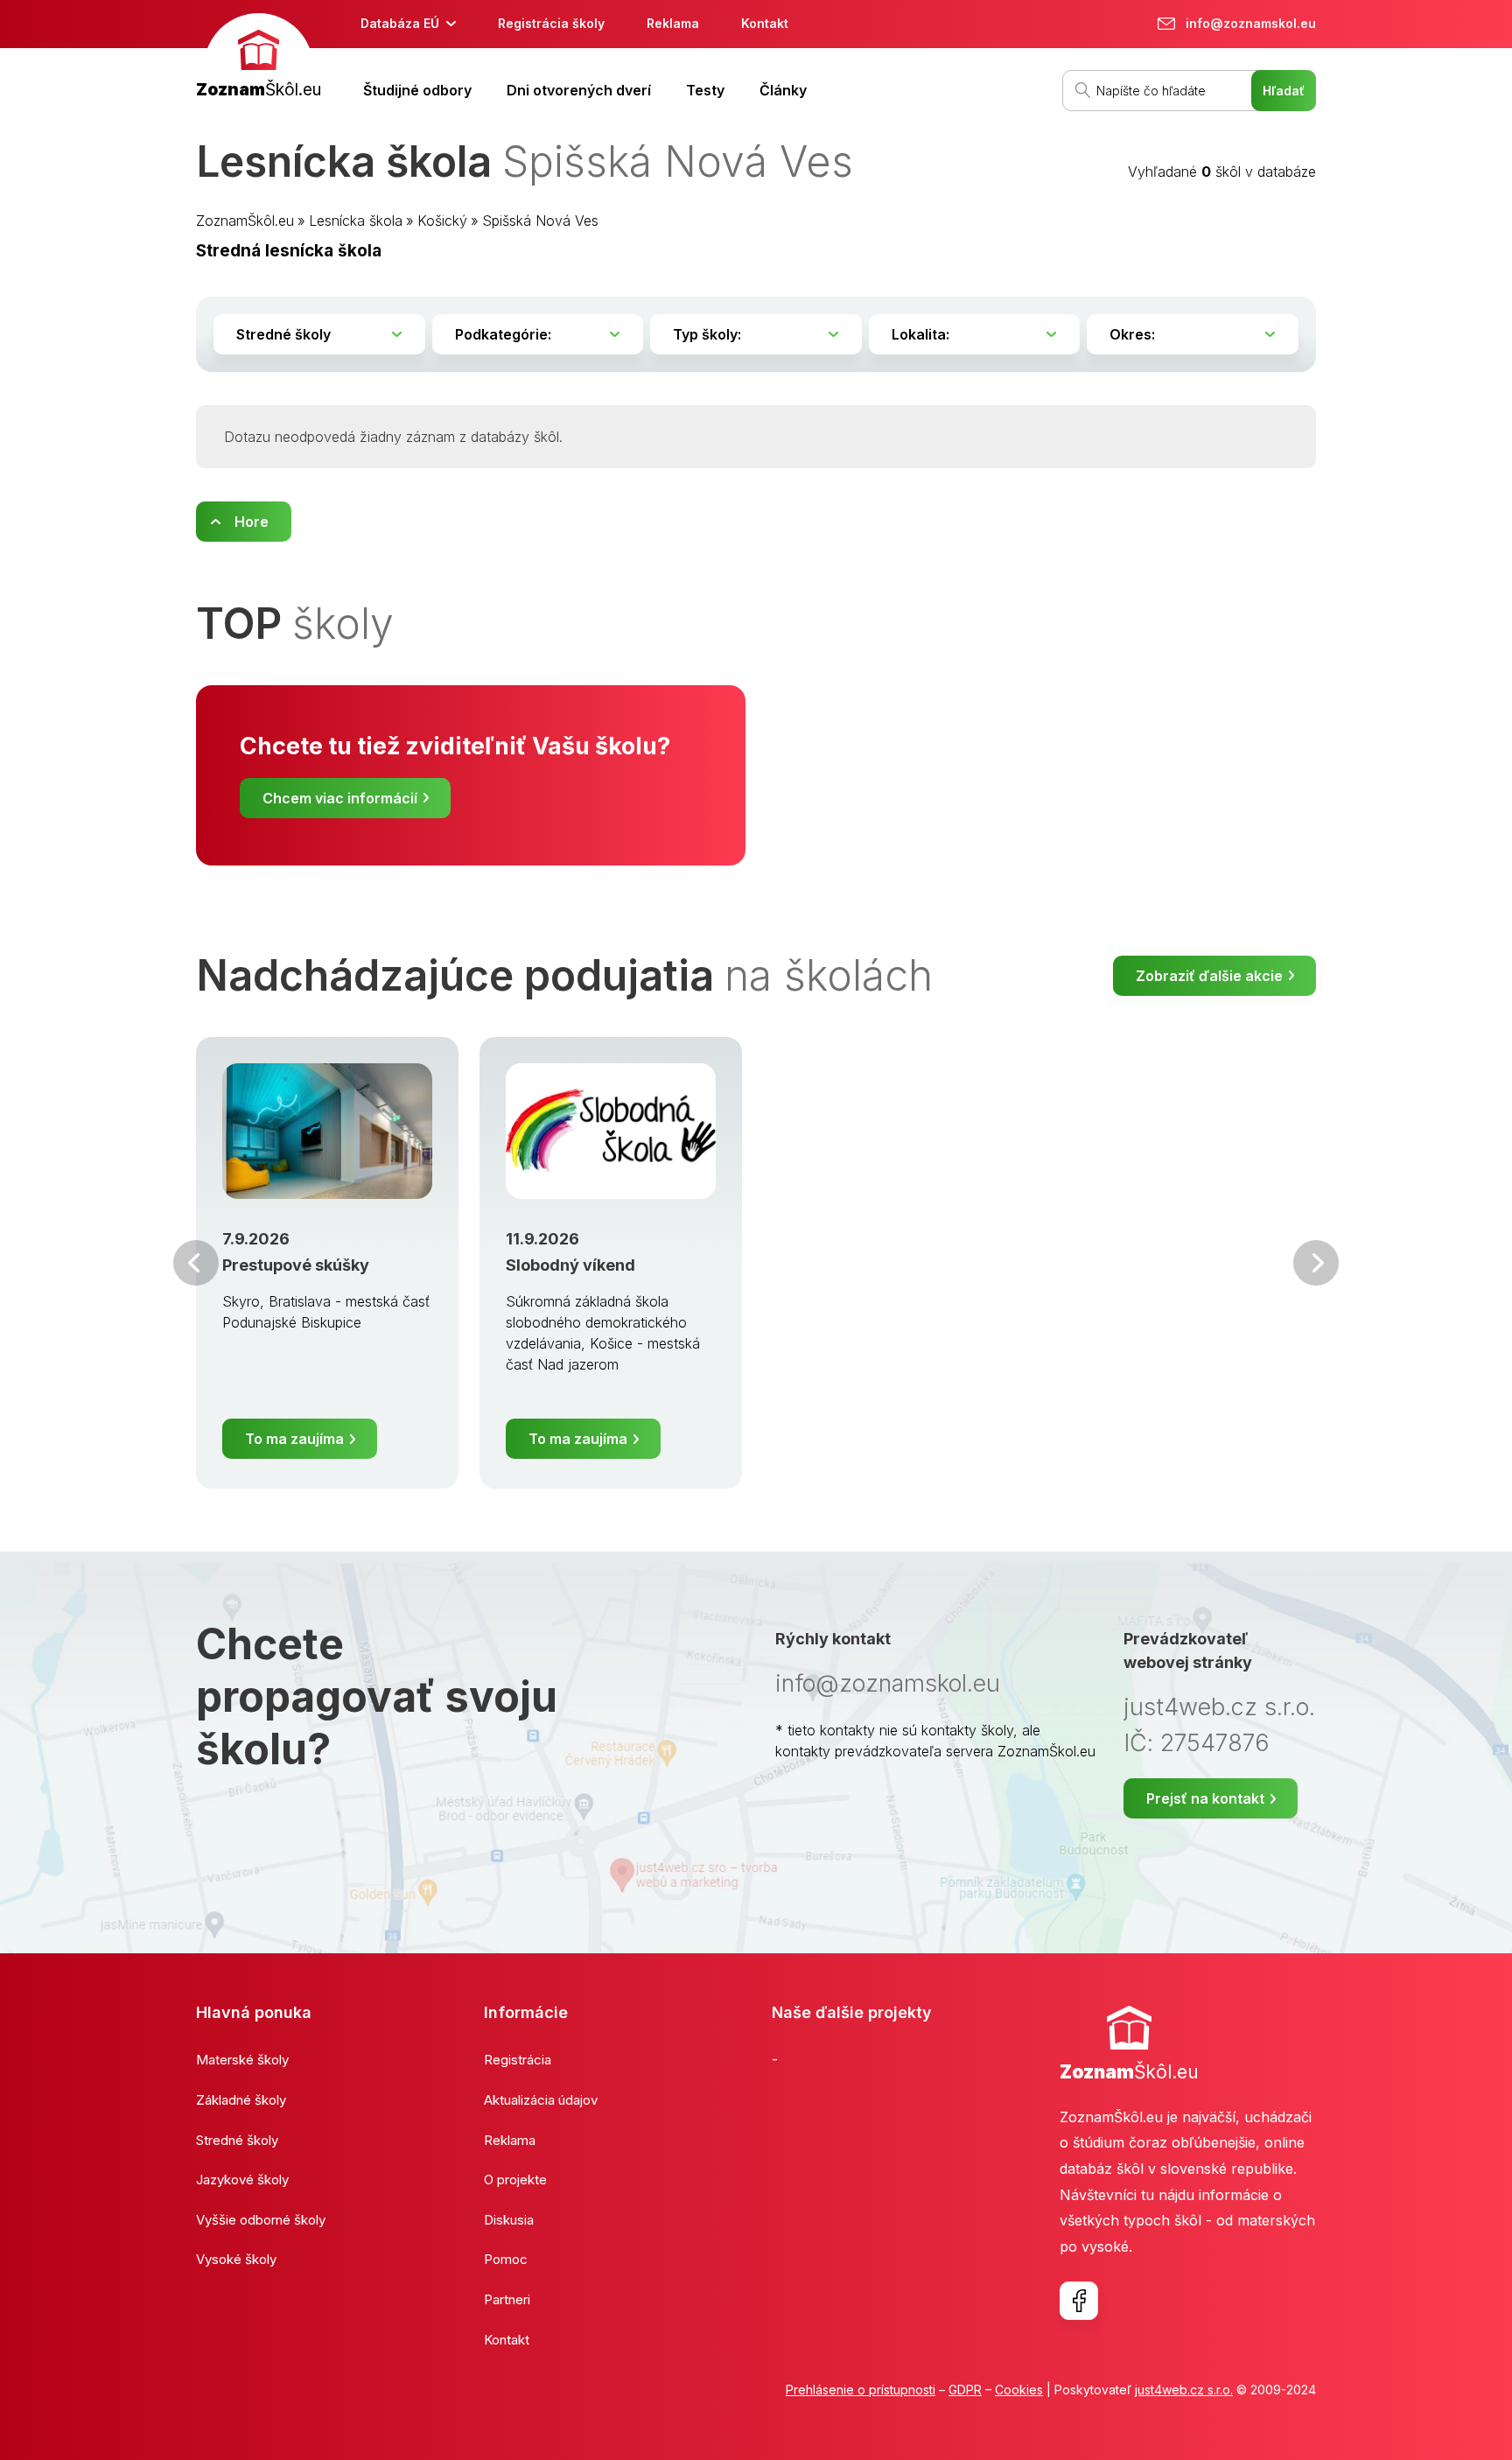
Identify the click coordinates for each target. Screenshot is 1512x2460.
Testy (705, 90)
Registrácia (518, 2060)
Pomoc (506, 2259)
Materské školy (242, 2060)
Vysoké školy (236, 2259)
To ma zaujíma (294, 1439)
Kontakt (765, 23)
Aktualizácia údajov (541, 2100)
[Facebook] (1079, 2301)
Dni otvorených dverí (579, 90)
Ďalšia (1316, 1263)
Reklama (673, 23)
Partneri (507, 2299)
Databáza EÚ (400, 23)
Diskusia (509, 2220)
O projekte (515, 2180)
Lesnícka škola (356, 221)
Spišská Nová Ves (540, 221)
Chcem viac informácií (340, 798)
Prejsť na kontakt (1205, 1798)
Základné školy (241, 2100)
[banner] (259, 58)
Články (783, 90)
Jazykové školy (242, 2180)
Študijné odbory (417, 90)
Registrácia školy (551, 23)
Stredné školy (237, 2140)
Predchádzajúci (196, 1263)
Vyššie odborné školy (261, 2220)
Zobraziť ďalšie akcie (1209, 976)
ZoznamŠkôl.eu (245, 221)
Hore (252, 522)
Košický (442, 221)
